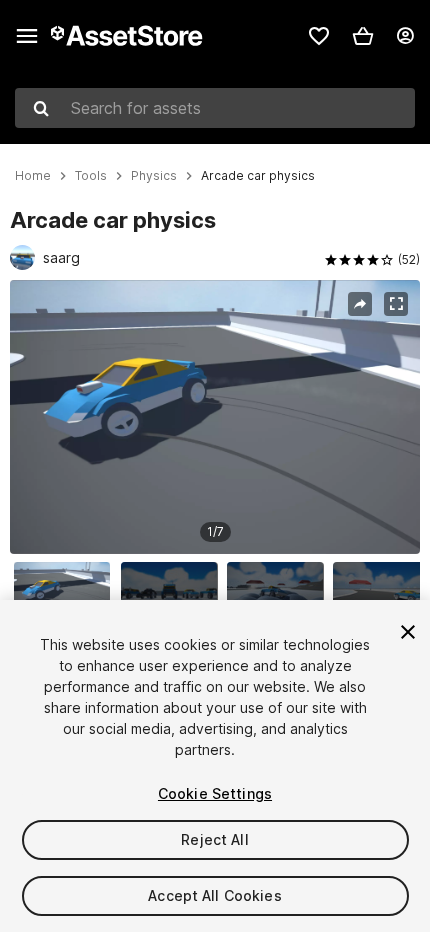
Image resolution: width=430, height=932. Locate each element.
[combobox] (215, 108)
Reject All (214, 839)
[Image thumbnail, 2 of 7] (174, 594)
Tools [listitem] (91, 176)
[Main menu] (27, 36)
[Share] (360, 304)
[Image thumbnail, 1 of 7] (67, 594)
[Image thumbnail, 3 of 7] (280, 594)
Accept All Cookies (215, 895)
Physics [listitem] (154, 176)
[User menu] (405, 36)
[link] (319, 36)
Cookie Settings (215, 793)
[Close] (408, 632)
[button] (363, 36)
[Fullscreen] (396, 304)
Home (33, 176)
